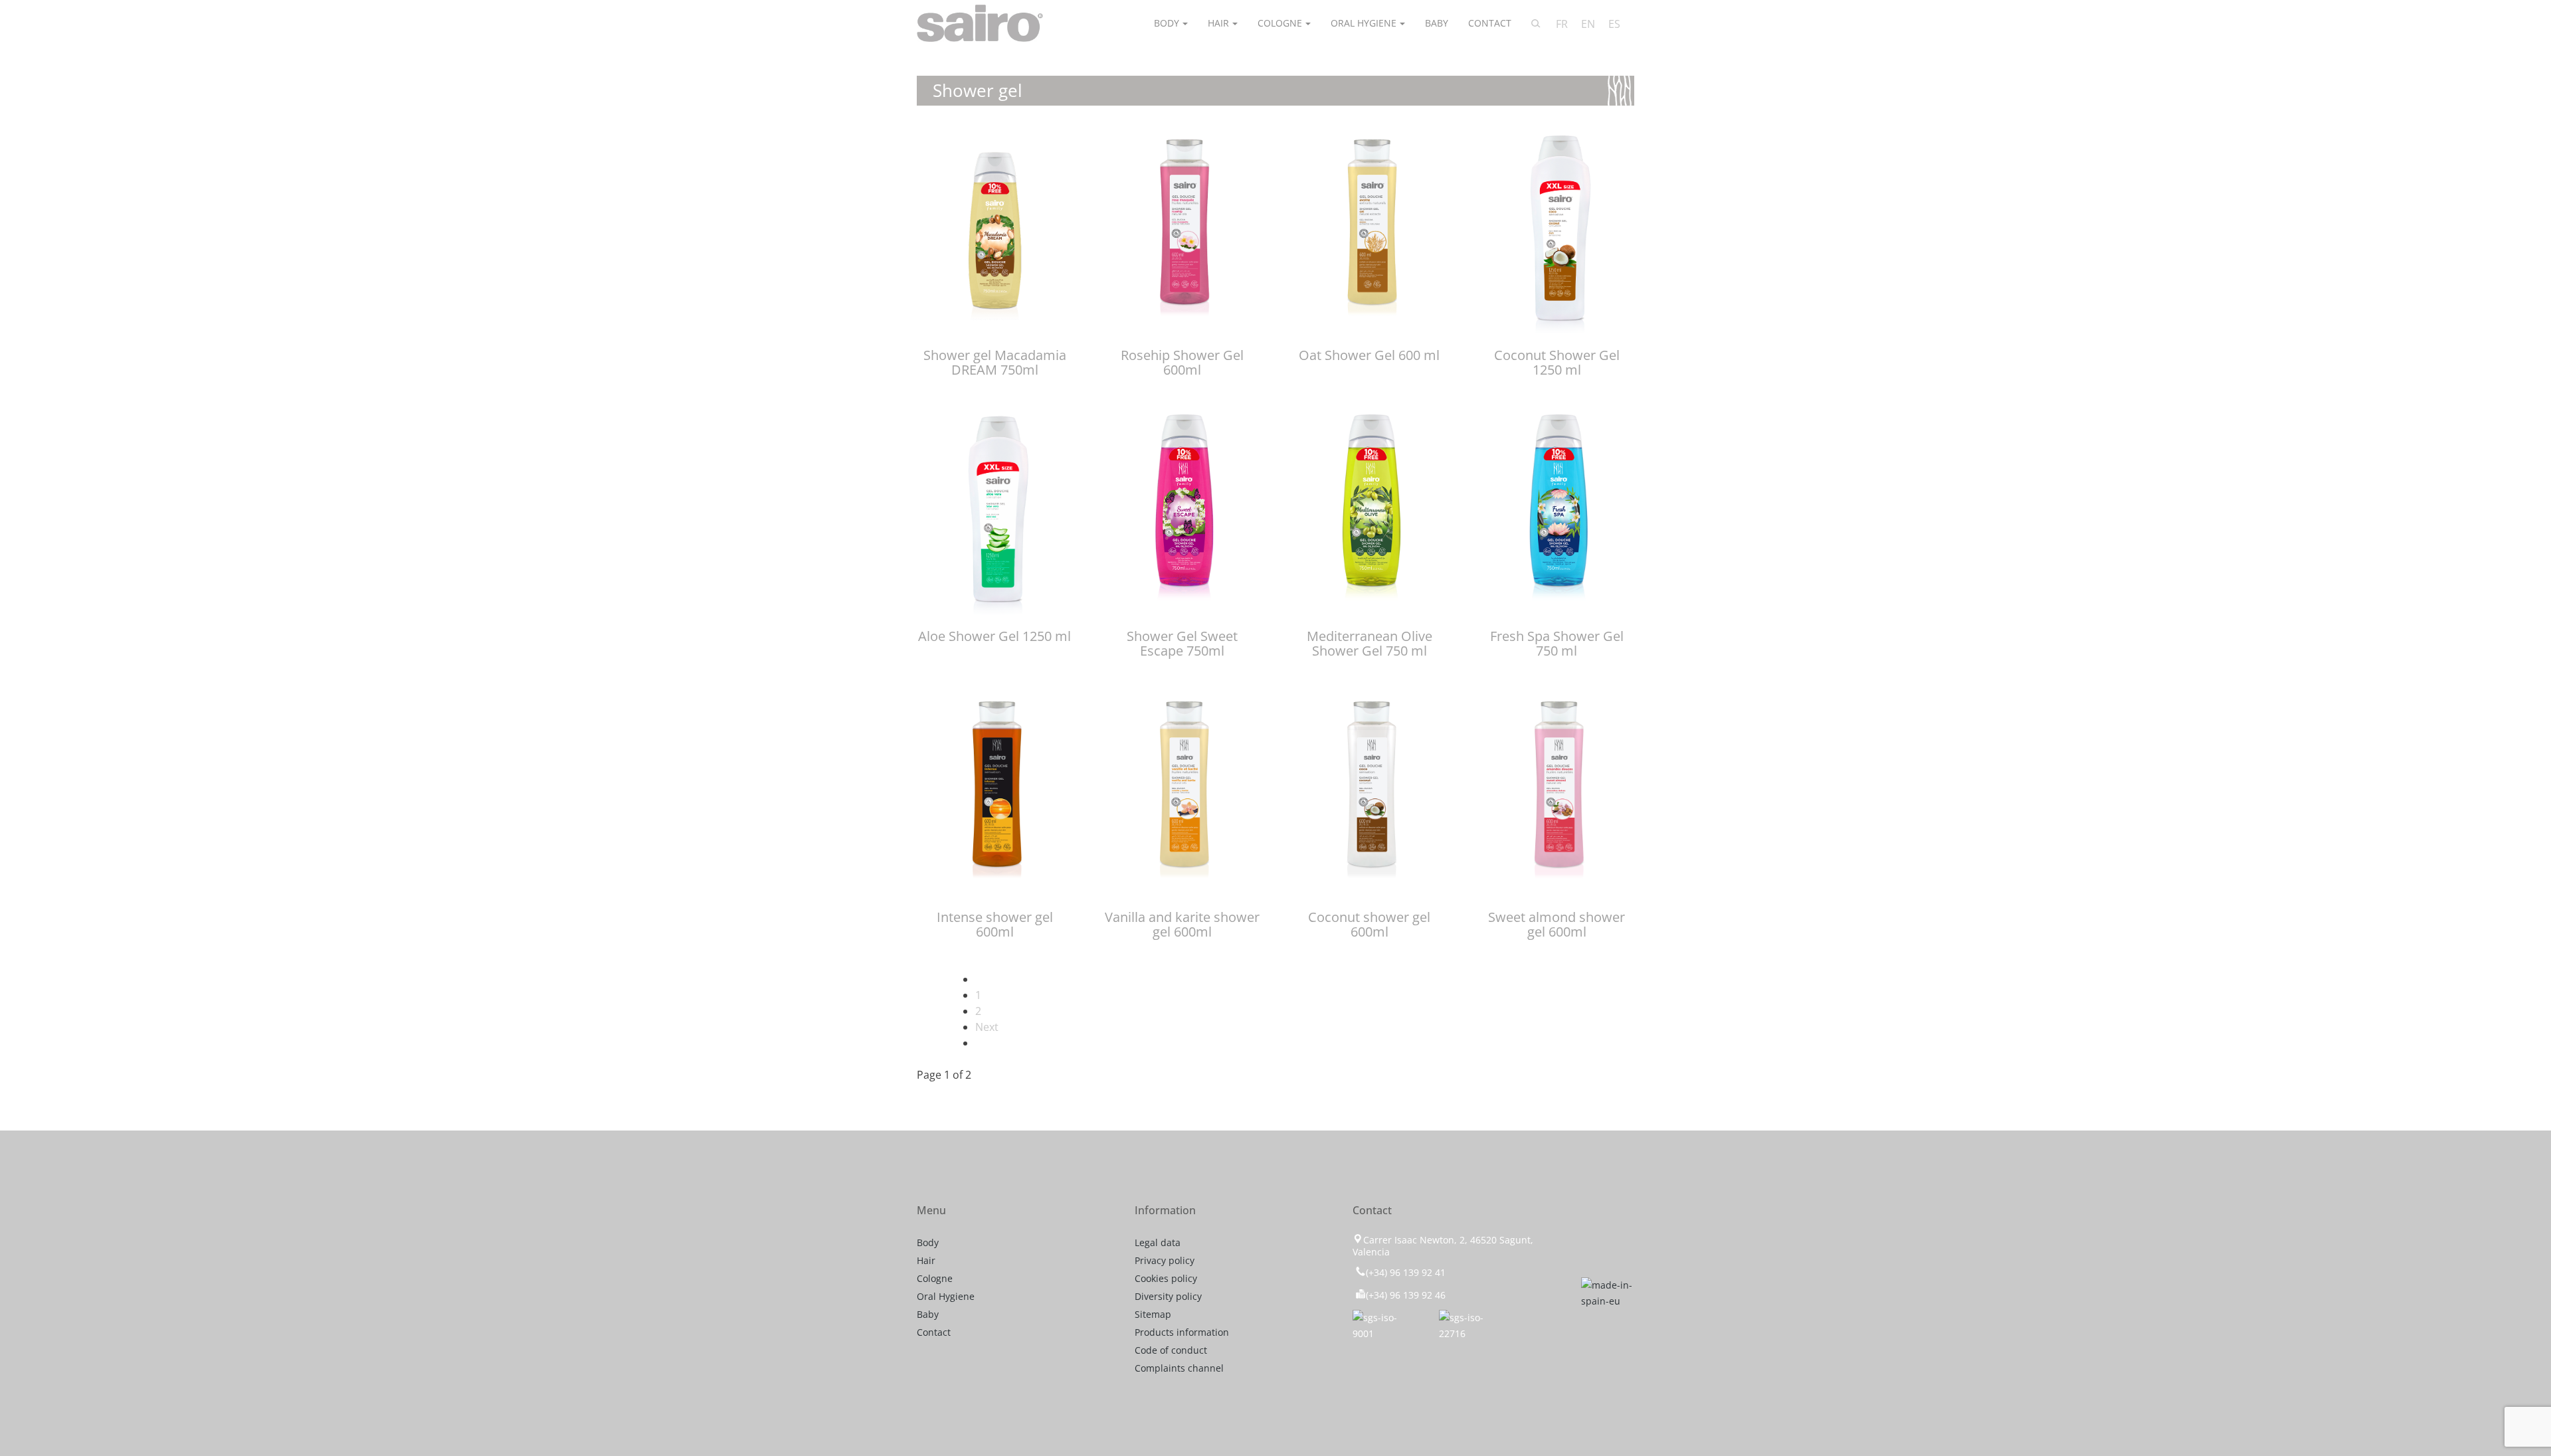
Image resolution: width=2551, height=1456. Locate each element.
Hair (1218, 23)
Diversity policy (1168, 1296)
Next (987, 1027)
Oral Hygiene (1364, 23)
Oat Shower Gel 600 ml (1369, 355)
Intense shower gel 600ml (995, 924)
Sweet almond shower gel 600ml (1557, 924)
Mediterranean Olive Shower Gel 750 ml (1370, 643)
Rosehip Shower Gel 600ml (1182, 362)
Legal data (1158, 1242)
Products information (1182, 1332)
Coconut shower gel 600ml (1369, 924)
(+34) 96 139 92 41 (1406, 1272)
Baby (1437, 23)
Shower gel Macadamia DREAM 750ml (995, 362)
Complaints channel (1179, 1368)
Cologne (1280, 23)
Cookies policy (1166, 1278)
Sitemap (1153, 1314)
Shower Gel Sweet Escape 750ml (1182, 643)
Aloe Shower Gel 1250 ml (994, 636)
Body (1167, 23)
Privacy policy (1165, 1260)
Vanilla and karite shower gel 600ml (1182, 924)
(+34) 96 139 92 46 (1406, 1295)
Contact (1490, 23)
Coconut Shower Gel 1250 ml (1557, 362)
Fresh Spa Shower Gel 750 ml (1557, 643)
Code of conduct (1171, 1350)
